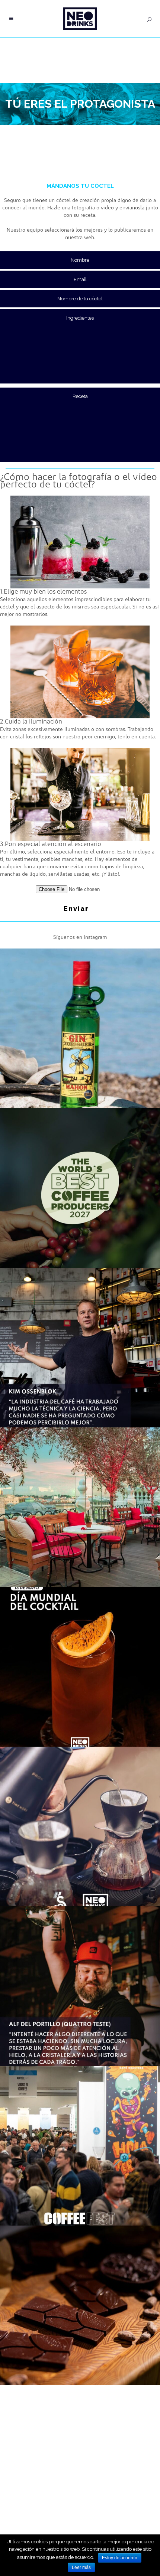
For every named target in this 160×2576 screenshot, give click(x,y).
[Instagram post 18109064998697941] (80, 1986)
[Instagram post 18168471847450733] (80, 1028)
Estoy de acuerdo (120, 2558)
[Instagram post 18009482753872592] (80, 1507)
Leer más (81, 2567)
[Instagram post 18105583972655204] (80, 2146)
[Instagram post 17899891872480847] (80, 1188)
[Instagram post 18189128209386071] (80, 1348)
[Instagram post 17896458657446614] (80, 1826)
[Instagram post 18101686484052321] (80, 1667)
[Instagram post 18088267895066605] (80, 2305)
